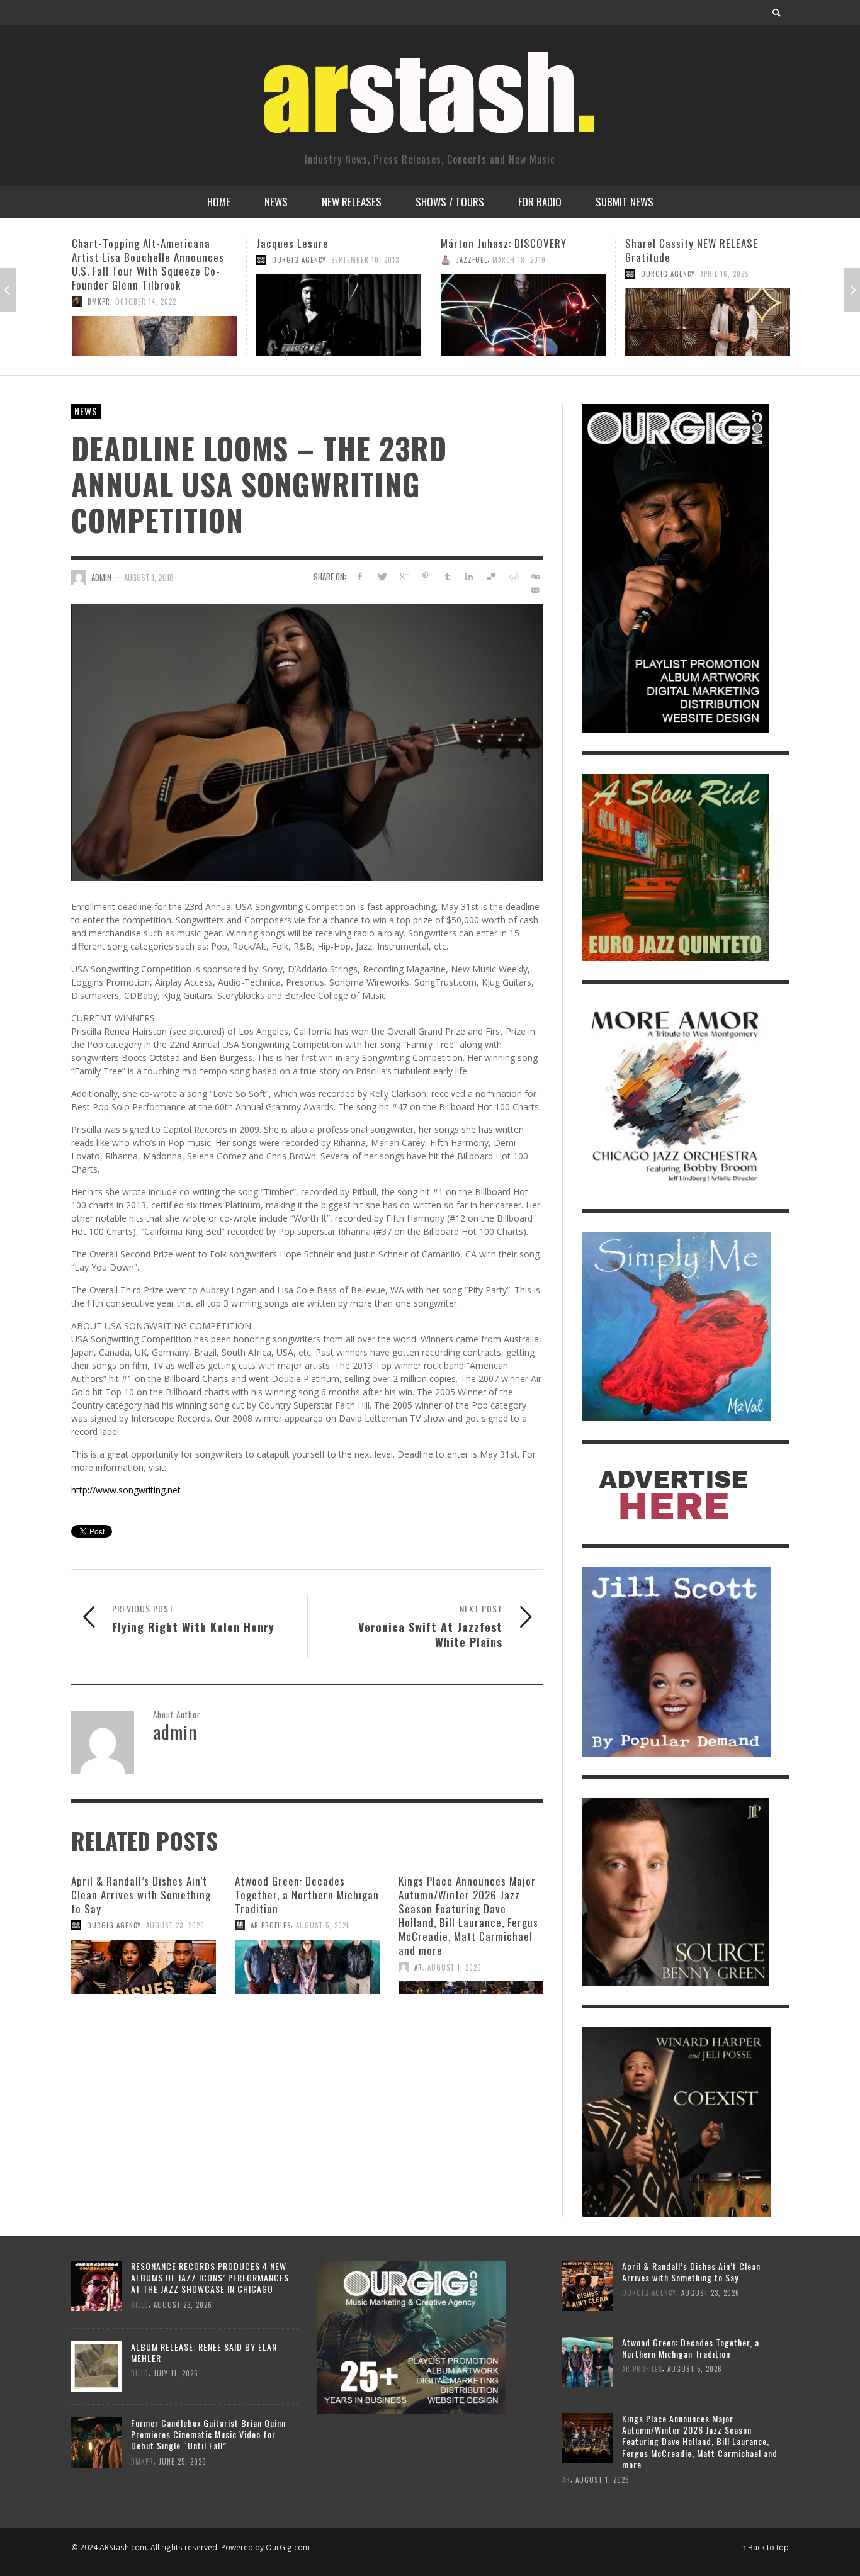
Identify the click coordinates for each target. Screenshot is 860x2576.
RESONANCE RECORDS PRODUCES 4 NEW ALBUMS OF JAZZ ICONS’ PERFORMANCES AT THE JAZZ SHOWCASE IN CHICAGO (210, 2277)
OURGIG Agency (115, 260)
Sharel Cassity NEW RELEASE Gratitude (507, 250)
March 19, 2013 (693, 274)
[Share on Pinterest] (425, 576)
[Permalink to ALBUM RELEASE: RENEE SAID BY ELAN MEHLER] (96, 2365)
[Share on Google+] (404, 576)
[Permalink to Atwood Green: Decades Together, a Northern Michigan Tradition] (307, 1967)
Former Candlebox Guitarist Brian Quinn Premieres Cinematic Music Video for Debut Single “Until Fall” (208, 2434)
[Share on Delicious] (491, 576)
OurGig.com (288, 2547)
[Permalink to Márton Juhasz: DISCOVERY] (339, 315)
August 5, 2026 (323, 1925)
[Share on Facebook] (360, 576)
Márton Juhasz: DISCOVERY (319, 243)
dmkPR (142, 2461)
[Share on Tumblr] (447, 576)
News (86, 411)
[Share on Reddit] (513, 576)
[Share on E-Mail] (535, 590)
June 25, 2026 (183, 2461)
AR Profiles (271, 1925)
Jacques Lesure (108, 243)
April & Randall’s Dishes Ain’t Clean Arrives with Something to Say (141, 1895)
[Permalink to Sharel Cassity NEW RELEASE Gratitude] (523, 322)
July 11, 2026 (176, 2373)
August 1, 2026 (455, 1967)
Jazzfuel (287, 260)
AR (418, 1967)
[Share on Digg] (535, 576)
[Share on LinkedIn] (469, 576)
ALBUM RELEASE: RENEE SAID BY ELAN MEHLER (204, 2352)
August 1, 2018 (149, 577)
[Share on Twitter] (382, 576)
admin (651, 274)
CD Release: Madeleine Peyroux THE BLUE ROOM (699, 250)
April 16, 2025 (540, 274)
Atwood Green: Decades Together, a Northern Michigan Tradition (307, 1895)
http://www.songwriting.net (126, 1490)
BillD (140, 2304)
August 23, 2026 (175, 1925)
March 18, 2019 (335, 260)
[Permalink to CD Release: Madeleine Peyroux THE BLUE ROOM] (708, 322)
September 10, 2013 (181, 260)
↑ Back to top (766, 2547)
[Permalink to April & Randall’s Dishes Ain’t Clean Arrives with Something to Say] (144, 1967)
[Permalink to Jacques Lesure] (154, 315)
